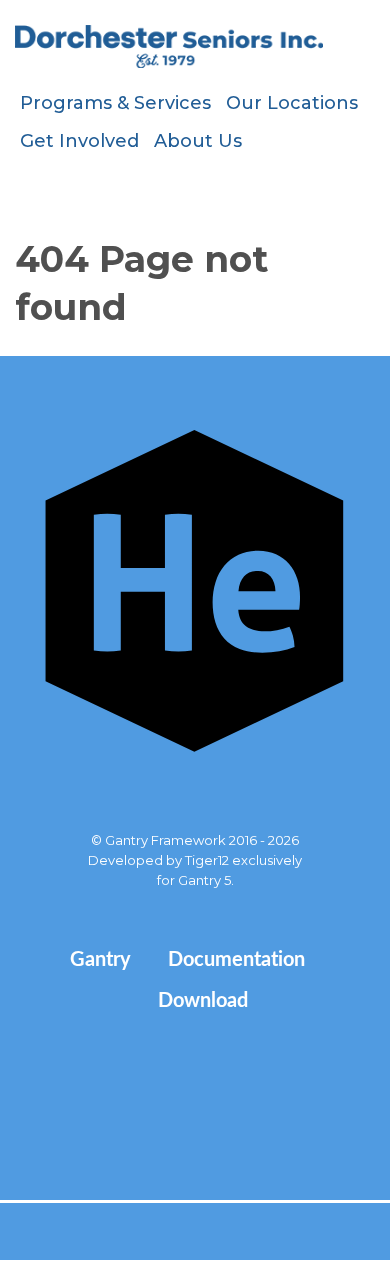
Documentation (236, 960)
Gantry (100, 960)
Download (203, 1001)
